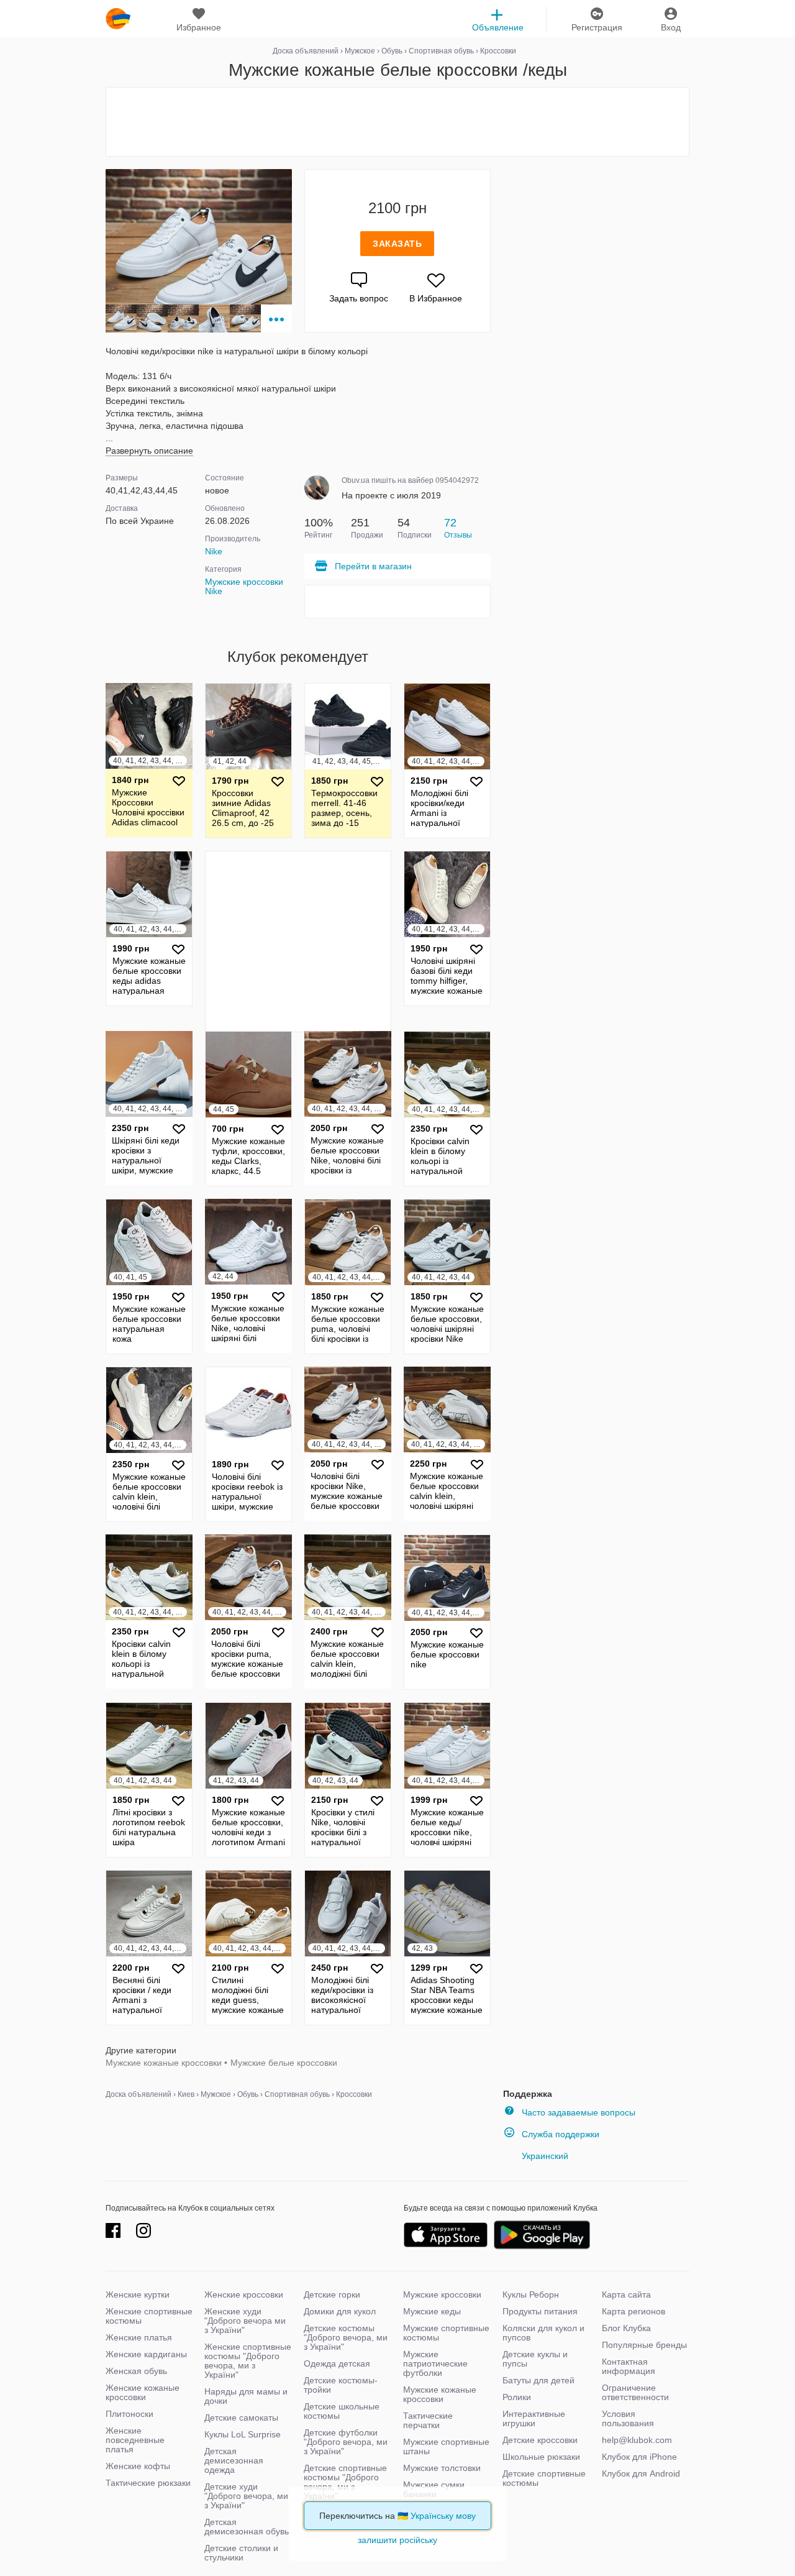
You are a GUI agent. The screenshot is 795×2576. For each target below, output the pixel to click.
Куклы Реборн (531, 2294)
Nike (214, 551)
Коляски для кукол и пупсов (543, 2333)
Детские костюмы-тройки (341, 2385)
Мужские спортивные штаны (446, 2446)
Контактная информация (629, 2366)
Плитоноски (129, 2414)
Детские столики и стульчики (241, 2553)
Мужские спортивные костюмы (446, 2333)
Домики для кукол (340, 2311)
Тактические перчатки (428, 2420)
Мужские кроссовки (442, 2294)
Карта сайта (626, 2294)
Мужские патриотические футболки (435, 2363)
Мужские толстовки (442, 2468)
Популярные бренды (644, 2345)
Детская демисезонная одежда (234, 2460)
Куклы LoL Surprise (243, 2434)
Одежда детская (337, 2363)
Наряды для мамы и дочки (246, 2396)
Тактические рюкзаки (148, 2483)
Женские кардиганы (146, 2354)
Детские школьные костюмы (342, 2411)
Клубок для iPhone (639, 2457)
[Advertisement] (397, 122)
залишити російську (397, 2540)
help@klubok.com (637, 2440)
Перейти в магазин (373, 566)
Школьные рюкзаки (541, 2457)
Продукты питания (540, 2311)
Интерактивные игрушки (534, 2418)
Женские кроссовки (244, 2294)
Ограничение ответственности (635, 2392)
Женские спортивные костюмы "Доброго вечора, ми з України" (248, 2361)
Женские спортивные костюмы (149, 2316)
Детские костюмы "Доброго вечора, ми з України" (346, 2337)
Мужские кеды (432, 2311)
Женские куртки (138, 2294)
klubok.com (118, 19)
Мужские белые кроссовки (284, 2063)
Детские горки (332, 2294)
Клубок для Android (641, 2473)
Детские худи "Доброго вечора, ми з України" (246, 2496)
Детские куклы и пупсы (535, 2359)
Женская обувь (136, 2371)
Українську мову (443, 2516)
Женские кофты (138, 2466)
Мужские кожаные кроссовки (164, 2063)
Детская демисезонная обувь (247, 2527)
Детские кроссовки (540, 2440)
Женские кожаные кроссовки (143, 2392)
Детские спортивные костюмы (544, 2478)
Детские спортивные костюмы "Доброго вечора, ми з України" (345, 2482)
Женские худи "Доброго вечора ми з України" (245, 2321)
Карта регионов (634, 2311)
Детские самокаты (241, 2418)
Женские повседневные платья (135, 2440)
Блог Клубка (626, 2328)
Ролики (517, 2397)
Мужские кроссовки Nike (244, 586)
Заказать (397, 244)
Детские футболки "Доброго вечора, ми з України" (346, 2442)
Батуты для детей (538, 2380)
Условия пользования (628, 2418)
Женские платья (139, 2337)
